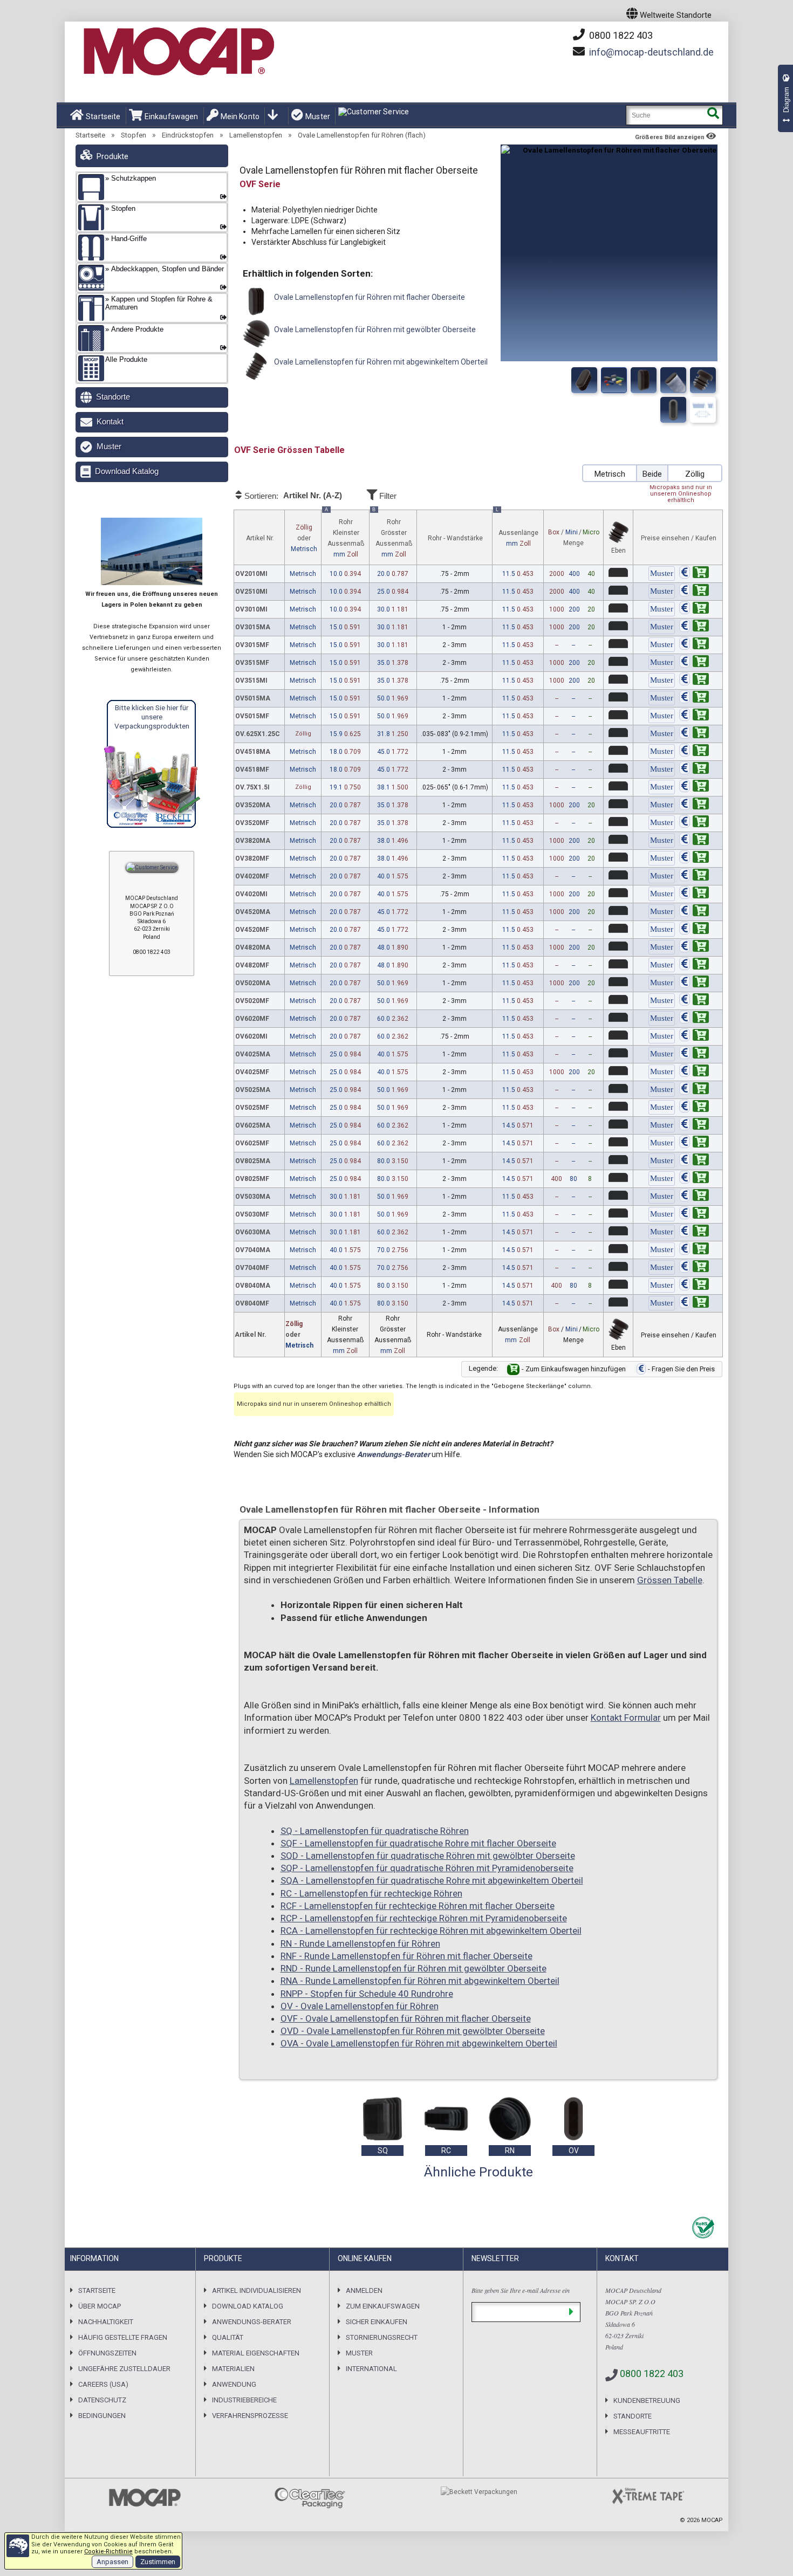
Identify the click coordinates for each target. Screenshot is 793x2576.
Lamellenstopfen (256, 135)
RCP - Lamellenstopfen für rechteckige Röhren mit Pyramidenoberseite (424, 1918)
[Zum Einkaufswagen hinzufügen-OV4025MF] (694, 1072)
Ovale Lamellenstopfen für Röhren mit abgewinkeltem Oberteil (380, 362)
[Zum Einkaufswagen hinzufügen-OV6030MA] (694, 1232)
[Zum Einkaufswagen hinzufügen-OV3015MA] (694, 627)
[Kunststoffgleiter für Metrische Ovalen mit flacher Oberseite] (644, 380)
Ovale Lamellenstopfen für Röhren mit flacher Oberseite (369, 297)
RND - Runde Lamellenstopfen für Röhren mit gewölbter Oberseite (413, 1968)
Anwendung (234, 2384)
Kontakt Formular (626, 1718)
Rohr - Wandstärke (455, 538)
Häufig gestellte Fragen (123, 2337)
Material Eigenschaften (256, 2353)
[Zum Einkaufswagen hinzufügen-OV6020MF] (694, 1019)
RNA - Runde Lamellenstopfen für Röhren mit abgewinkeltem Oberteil (420, 1981)
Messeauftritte (642, 2432)
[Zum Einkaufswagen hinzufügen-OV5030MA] (694, 1197)
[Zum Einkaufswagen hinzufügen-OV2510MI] (694, 592)
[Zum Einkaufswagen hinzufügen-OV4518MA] (694, 752)
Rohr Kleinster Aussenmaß (344, 534)
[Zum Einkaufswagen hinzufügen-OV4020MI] (694, 894)
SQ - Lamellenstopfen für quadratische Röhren (375, 1831)
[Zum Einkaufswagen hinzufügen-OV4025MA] (694, 1054)
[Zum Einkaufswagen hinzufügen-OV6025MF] (694, 1143)
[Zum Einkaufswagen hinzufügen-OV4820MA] (694, 947)
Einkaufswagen (172, 116)
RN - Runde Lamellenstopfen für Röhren (360, 1943)
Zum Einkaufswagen (383, 2306)
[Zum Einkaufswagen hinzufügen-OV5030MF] (694, 1214)
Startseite (103, 116)
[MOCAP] (178, 52)
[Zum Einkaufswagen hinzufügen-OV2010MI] (694, 574)
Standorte (113, 397)
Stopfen (134, 135)
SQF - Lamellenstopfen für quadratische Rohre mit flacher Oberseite (418, 1843)
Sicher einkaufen (377, 2322)
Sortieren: (292, 496)
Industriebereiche (244, 2400)
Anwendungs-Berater (394, 1454)
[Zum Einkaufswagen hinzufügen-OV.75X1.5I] (694, 787)
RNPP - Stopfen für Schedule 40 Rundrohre (367, 1994)
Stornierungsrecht (382, 2337)
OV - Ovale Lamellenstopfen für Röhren (360, 2006)
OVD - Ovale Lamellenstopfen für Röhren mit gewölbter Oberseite (413, 2031)
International (371, 2369)
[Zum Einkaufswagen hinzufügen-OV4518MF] (694, 770)
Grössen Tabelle (670, 1580)
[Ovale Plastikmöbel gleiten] (673, 410)
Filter (387, 496)
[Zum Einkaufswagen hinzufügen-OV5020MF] (694, 1001)
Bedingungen (102, 2416)
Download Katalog (127, 471)
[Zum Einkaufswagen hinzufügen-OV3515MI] (694, 681)
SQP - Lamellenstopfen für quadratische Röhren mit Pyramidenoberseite (427, 1868)
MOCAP (712, 2520)
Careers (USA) (103, 2384)
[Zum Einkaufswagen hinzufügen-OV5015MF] (694, 716)
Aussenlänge (517, 529)
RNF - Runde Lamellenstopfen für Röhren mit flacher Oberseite (406, 1956)
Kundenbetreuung (647, 2400)
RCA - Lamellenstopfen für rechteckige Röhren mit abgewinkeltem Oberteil (431, 1931)
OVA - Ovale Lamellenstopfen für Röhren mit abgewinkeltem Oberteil (419, 2043)
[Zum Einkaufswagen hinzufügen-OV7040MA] (694, 1250)
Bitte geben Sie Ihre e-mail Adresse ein (521, 2290)
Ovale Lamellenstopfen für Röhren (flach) (362, 135)
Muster (318, 116)
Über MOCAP (100, 2306)
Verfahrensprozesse (250, 2416)
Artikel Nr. (260, 538)
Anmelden (364, 2290)
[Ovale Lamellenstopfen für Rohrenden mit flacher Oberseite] (614, 380)
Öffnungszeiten (107, 2353)
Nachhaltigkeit (106, 2322)
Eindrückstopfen (188, 135)
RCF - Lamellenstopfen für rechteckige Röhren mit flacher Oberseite (418, 1906)
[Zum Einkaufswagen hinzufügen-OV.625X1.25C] (694, 734)
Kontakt (110, 421)
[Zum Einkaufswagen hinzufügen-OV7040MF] (694, 1268)
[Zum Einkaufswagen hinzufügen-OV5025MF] (694, 1108)
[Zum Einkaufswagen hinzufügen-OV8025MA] (694, 1161)
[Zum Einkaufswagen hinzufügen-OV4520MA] (694, 912)
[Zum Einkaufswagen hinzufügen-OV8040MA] (694, 1286)
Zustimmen (158, 2562)
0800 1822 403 (620, 35)
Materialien (233, 2369)
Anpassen (112, 2562)
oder (304, 538)
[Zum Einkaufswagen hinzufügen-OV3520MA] (694, 805)
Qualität (228, 2337)
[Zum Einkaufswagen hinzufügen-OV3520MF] (694, 823)
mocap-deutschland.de (651, 52)
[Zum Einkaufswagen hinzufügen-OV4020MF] (694, 876)
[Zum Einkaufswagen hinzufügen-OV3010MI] (694, 609)
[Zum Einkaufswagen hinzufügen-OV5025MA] (694, 1090)
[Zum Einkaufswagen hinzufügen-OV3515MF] (694, 663)
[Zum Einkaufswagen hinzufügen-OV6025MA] (694, 1125)
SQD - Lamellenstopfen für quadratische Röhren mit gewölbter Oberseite (428, 1856)
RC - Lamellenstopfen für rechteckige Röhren (371, 1893)
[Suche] (713, 115)
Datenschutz (102, 2400)
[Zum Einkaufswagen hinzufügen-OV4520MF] (694, 930)
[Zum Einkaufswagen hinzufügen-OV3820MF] (694, 858)
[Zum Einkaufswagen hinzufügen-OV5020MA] (694, 983)
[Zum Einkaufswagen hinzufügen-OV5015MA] (694, 698)
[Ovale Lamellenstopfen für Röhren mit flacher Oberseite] (584, 380)
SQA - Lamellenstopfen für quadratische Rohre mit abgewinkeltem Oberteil (432, 1880)
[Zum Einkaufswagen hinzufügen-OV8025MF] (694, 1179)
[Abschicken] (571, 2312)
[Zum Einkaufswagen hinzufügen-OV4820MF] (694, 965)
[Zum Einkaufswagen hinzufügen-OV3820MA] (694, 841)
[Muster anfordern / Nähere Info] (662, 574)
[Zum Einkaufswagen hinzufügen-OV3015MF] (694, 645)
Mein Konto (240, 116)
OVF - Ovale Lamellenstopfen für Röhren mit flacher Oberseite (406, 2018)
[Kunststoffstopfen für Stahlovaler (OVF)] (703, 380)
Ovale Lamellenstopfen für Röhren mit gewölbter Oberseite (374, 329)
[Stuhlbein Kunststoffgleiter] (703, 410)
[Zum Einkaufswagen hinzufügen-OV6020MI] (694, 1036)
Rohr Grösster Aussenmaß (392, 534)
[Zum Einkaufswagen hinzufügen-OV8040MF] (694, 1303)
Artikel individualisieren (257, 2290)
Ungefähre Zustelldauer (124, 2369)
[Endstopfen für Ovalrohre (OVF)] (673, 380)
